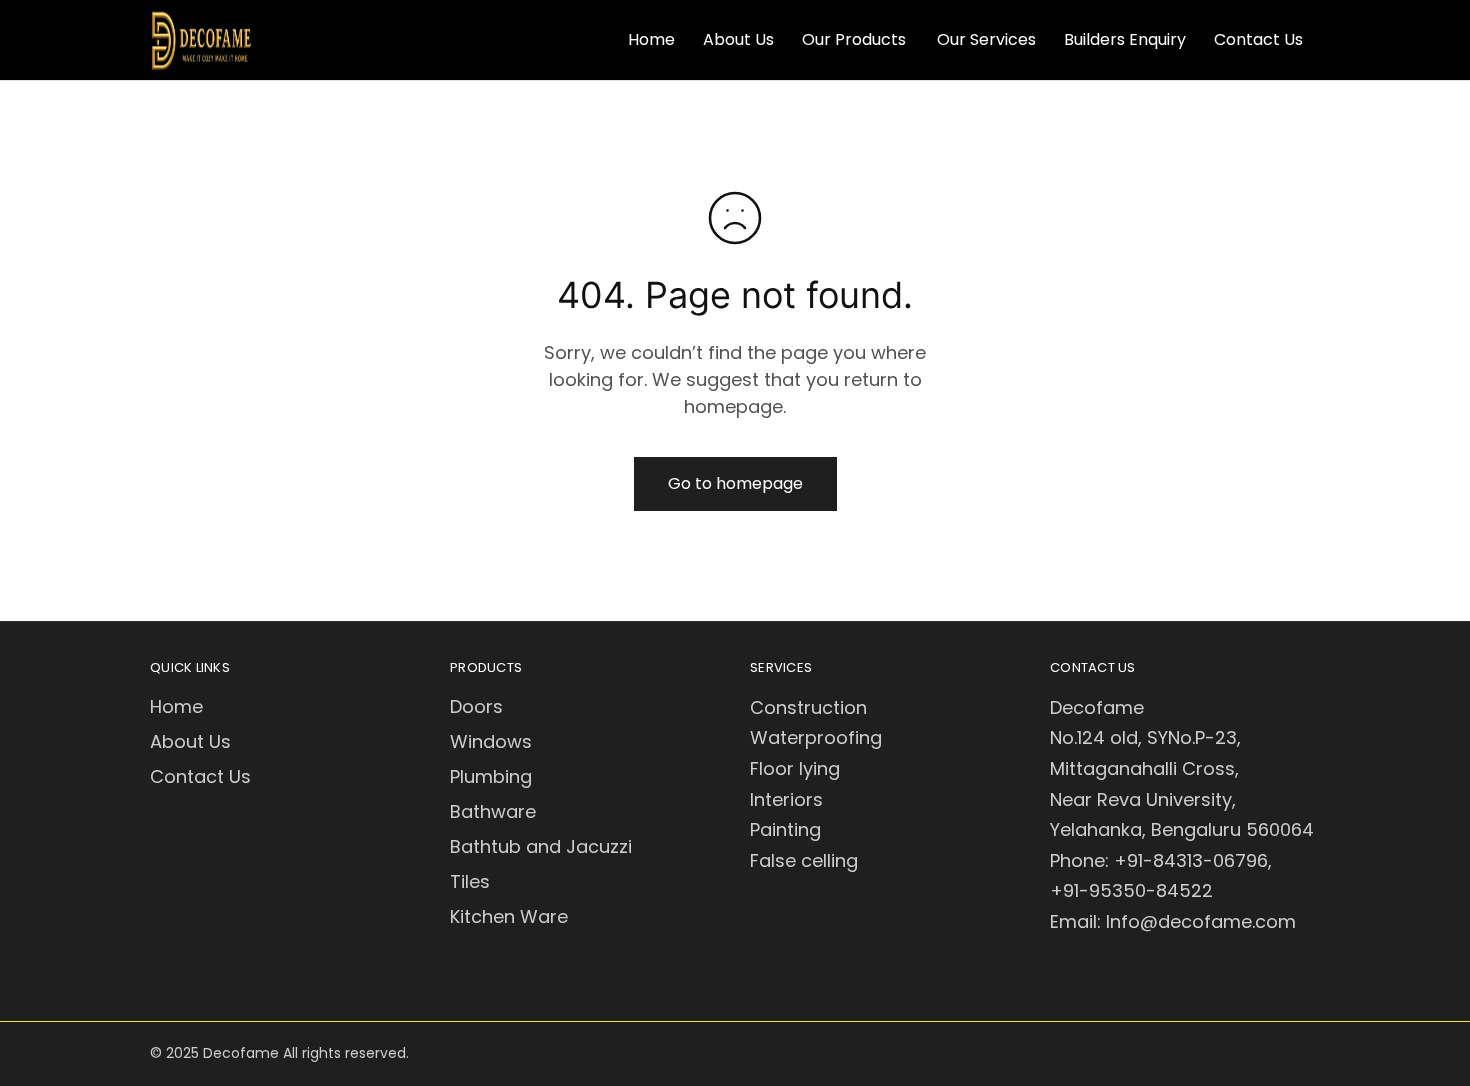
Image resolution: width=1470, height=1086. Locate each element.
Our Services (986, 40)
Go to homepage (735, 483)
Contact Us (1258, 40)
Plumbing (491, 776)
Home (651, 40)
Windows (491, 741)
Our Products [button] (854, 40)
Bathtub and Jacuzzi (541, 846)
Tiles (470, 881)
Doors (476, 706)
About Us (738, 40)
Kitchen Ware (509, 916)
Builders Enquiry (1125, 40)
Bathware (493, 811)
